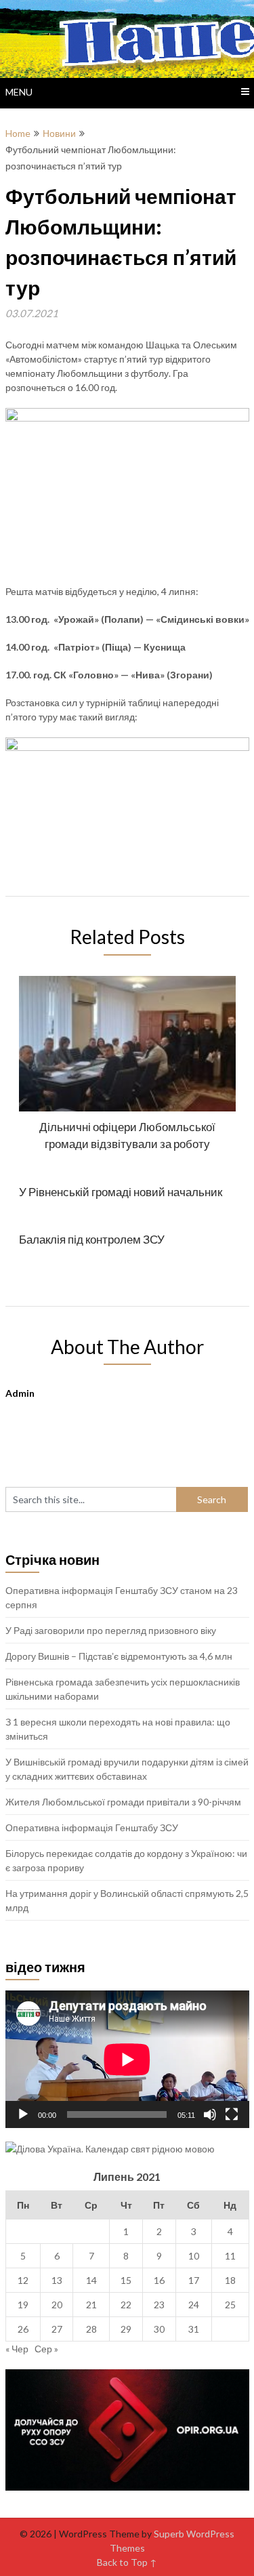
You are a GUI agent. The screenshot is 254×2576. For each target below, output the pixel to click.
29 (126, 2329)
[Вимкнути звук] (210, 2114)
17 (194, 2280)
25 (230, 2305)
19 (23, 2305)
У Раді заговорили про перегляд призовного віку (111, 1630)
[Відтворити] (23, 2114)
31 (194, 2329)
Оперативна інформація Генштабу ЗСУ (92, 1827)
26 (23, 2329)
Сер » (46, 2349)
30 (159, 2329)
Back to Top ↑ (127, 2562)
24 (194, 2305)
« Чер (17, 2349)
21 (91, 2305)
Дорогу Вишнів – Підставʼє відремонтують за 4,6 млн (119, 1656)
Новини (59, 133)
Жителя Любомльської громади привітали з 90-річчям (123, 1802)
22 (126, 2305)
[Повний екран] (232, 2114)
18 (230, 2280)
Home (18, 133)
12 (23, 2280)
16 (159, 2280)
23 (159, 2305)
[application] (127, 2059)
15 (126, 2280)
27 (57, 2329)
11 (230, 2256)
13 (57, 2280)
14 (91, 2280)
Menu (19, 92)
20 (57, 2305)
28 (91, 2329)
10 (194, 2256)
